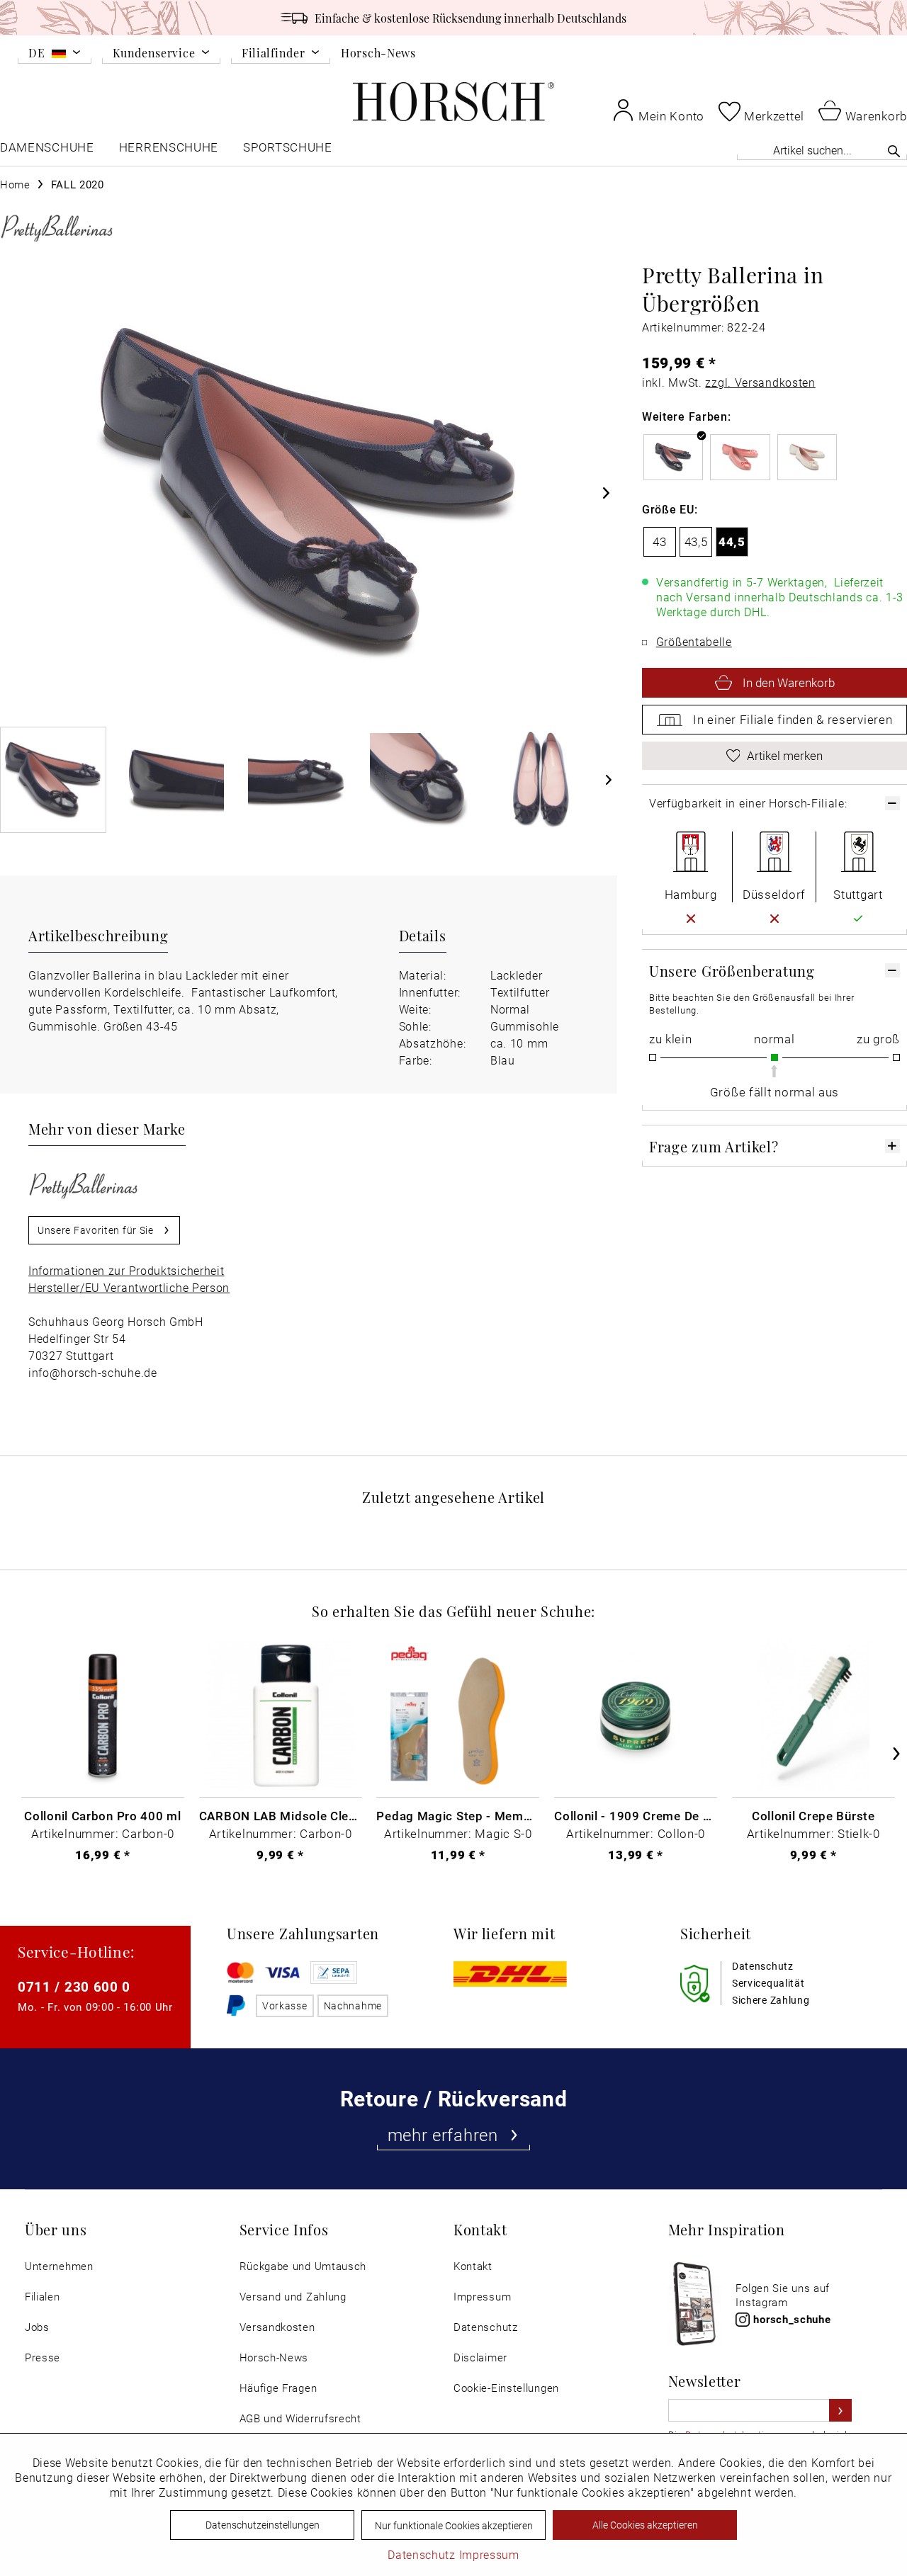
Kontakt (473, 2266)
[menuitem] (55, 55)
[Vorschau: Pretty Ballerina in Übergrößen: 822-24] (53, 780)
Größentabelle (694, 641)
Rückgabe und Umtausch (303, 2266)
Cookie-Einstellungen (506, 2388)
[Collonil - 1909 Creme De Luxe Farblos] (636, 1716)
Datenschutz (486, 2327)
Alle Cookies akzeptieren (645, 2525)
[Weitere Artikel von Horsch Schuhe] (57, 227)
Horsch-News (378, 52)
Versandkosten (277, 2327)
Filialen (43, 2297)
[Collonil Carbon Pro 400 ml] (103, 1716)
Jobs (37, 2327)
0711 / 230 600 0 (74, 1986)
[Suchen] (894, 151)
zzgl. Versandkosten (760, 382)
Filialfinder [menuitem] (273, 53)
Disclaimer (480, 2357)
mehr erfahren (443, 2135)
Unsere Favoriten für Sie (96, 1230)
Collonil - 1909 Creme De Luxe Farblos (636, 1815)
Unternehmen (59, 2266)
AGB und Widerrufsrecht (300, 2418)
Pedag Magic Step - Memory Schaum (458, 1815)
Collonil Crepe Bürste (813, 1815)
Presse (43, 2357)
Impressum (482, 2297)
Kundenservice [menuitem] (154, 53)
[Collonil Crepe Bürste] (813, 1716)
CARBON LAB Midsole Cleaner (281, 1815)
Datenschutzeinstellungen (263, 2525)
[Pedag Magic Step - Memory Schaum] (458, 1716)
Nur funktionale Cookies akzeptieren (454, 2525)
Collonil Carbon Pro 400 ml (102, 1815)
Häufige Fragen (278, 2388)
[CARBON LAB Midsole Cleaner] (281, 1716)
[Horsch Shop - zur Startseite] (453, 102)
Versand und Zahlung (293, 2297)
